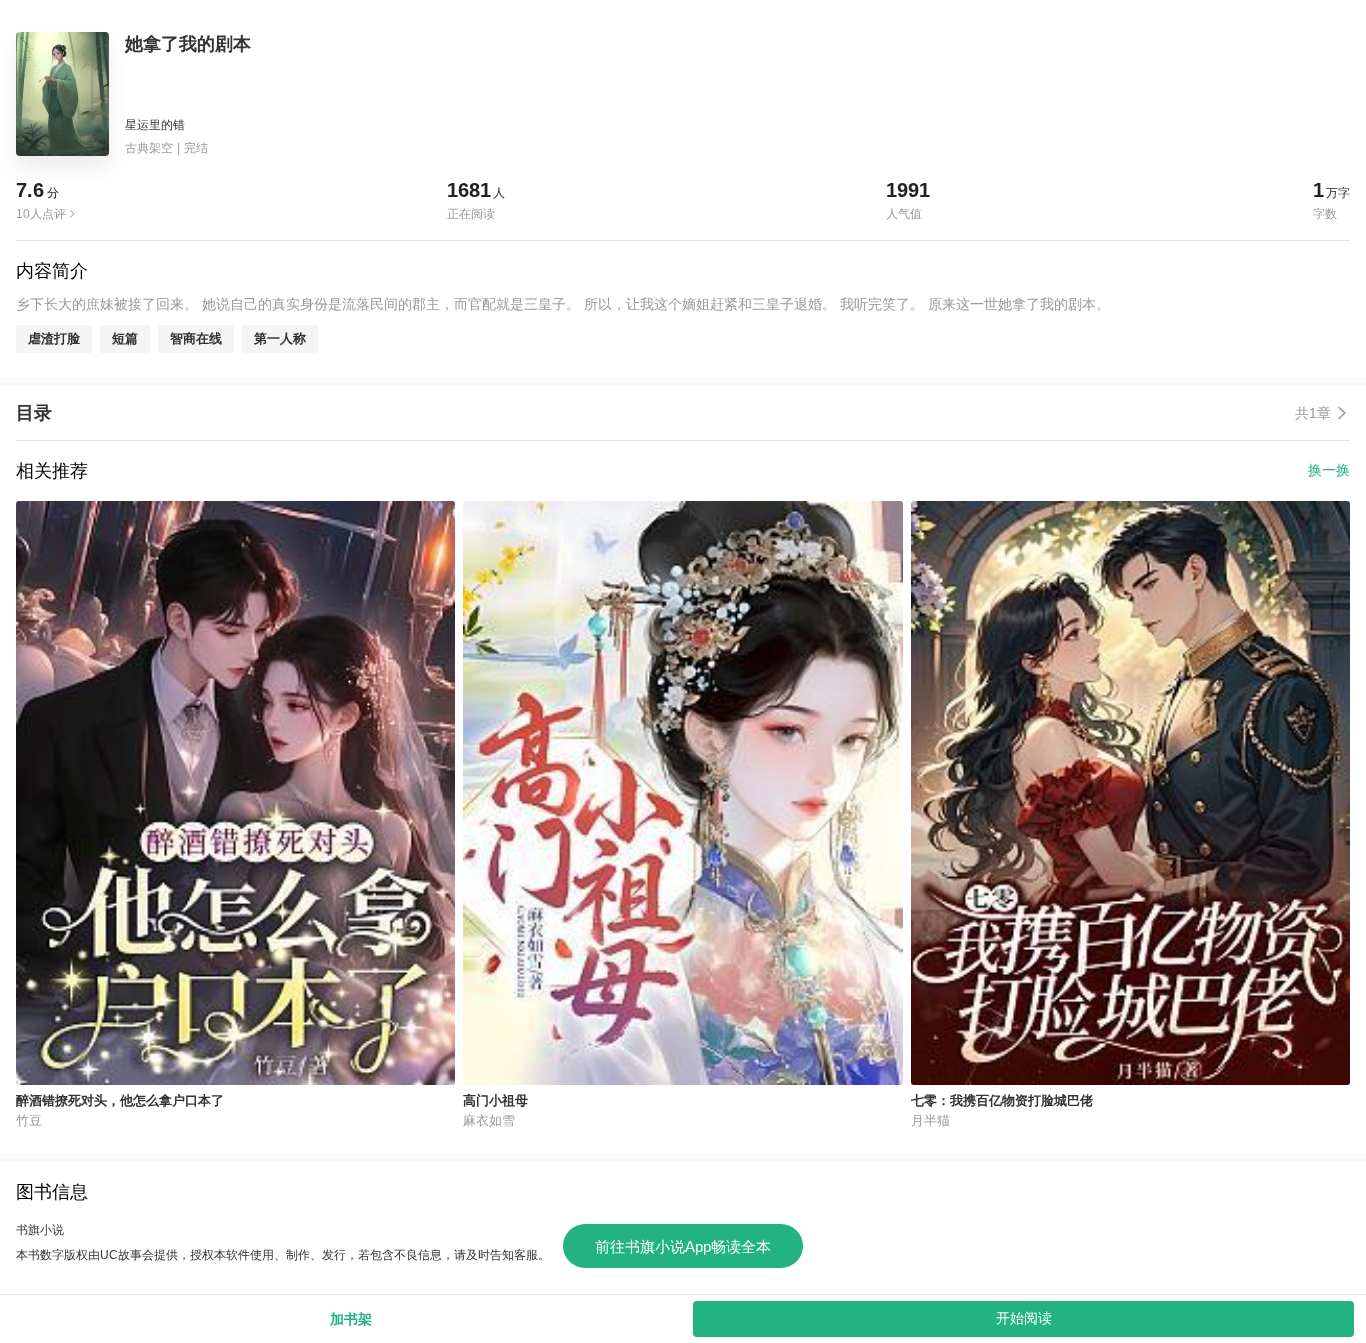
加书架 (351, 1319)
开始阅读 (1024, 1318)
